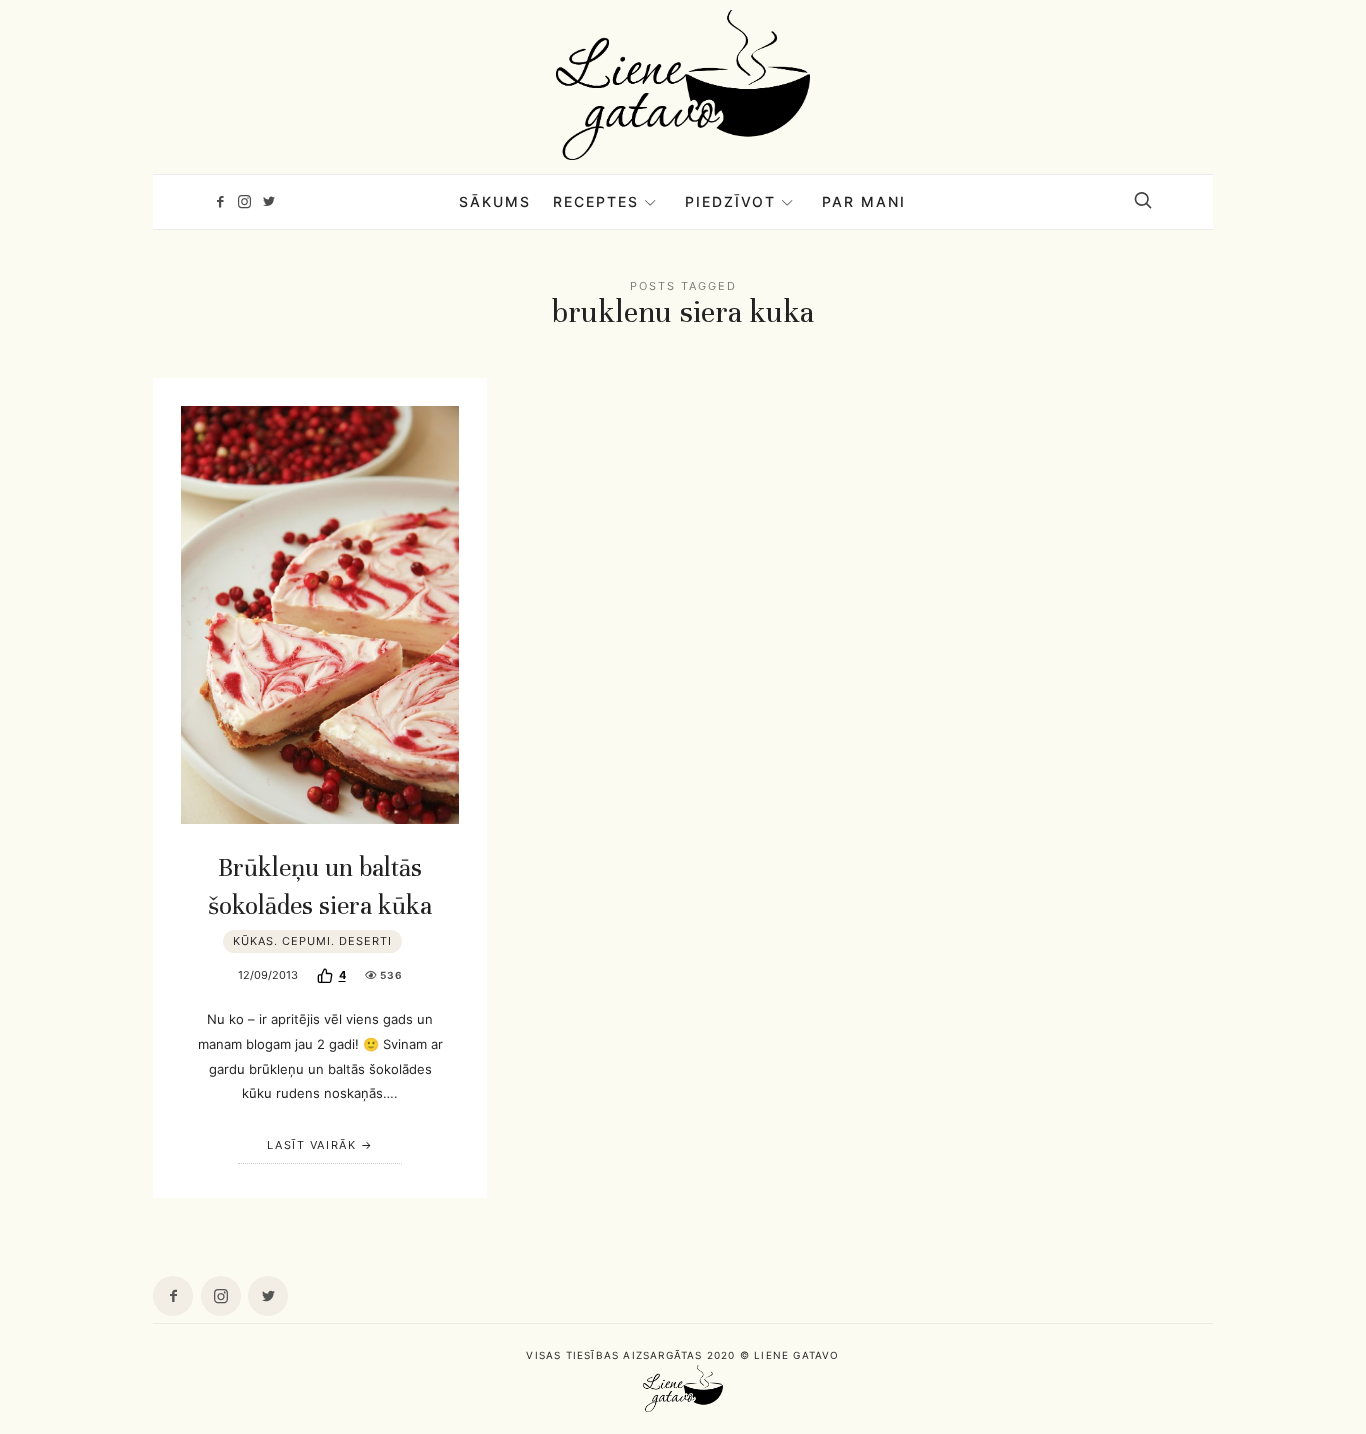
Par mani (864, 201)
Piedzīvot (730, 201)
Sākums (495, 201)
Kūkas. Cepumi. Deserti (312, 941)
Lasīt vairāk (311, 1145)
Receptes (596, 201)
